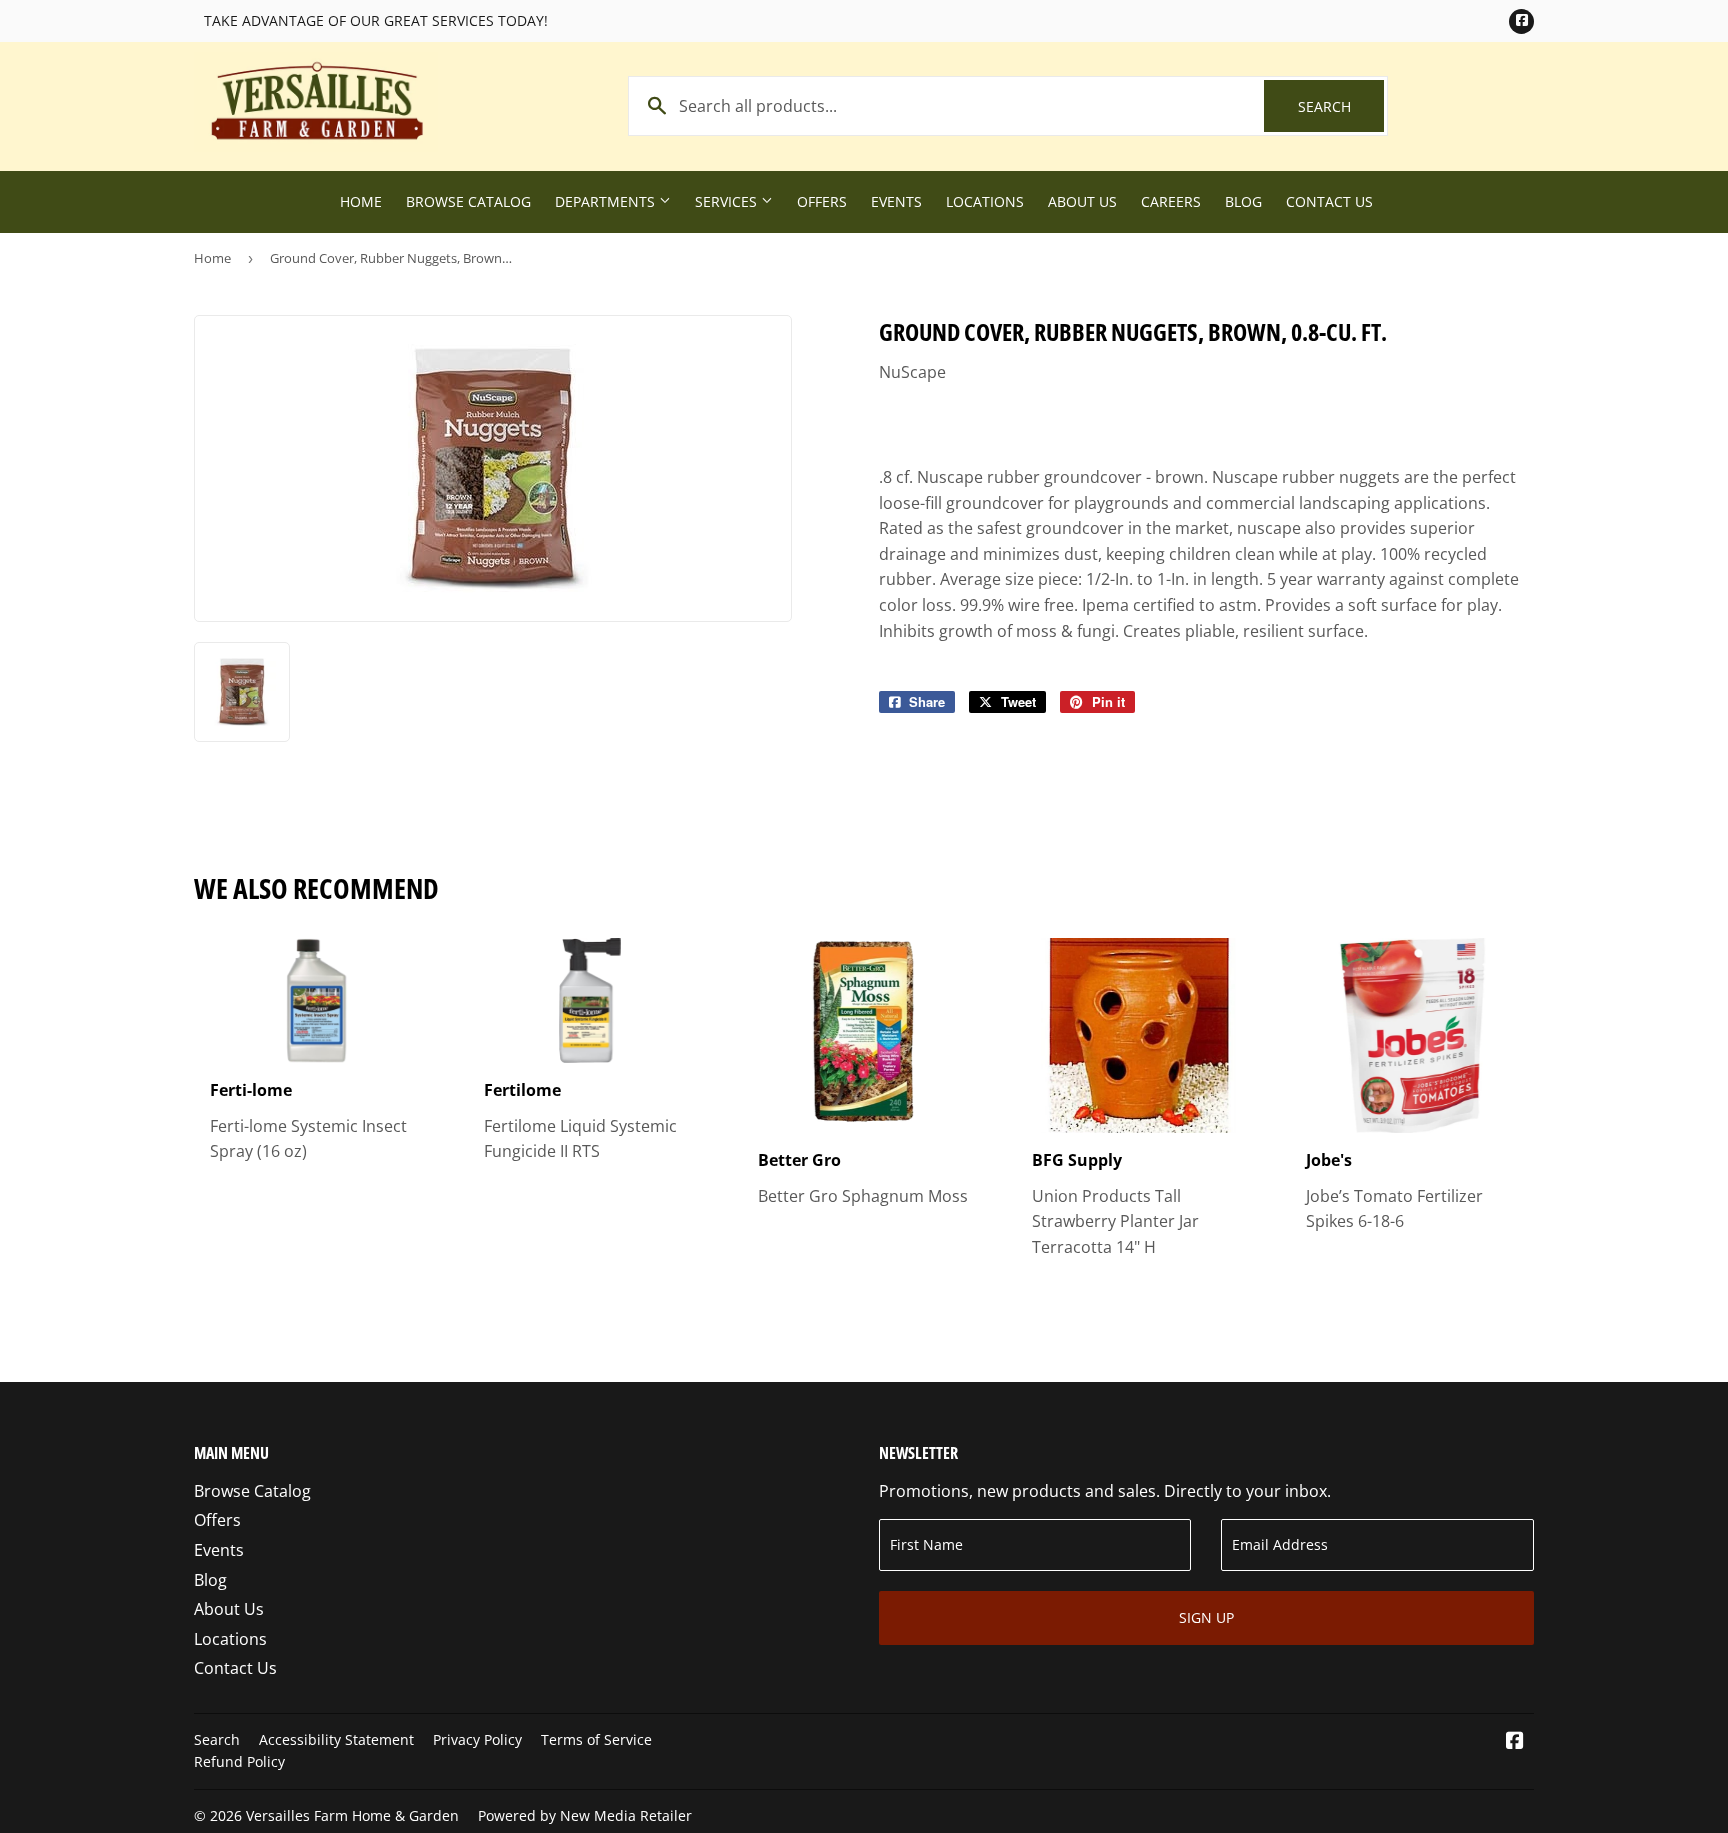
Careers (1171, 201)
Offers (822, 201)
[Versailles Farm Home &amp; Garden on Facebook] (1515, 1742)
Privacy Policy (477, 1739)
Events (896, 201)
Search (1341, 106)
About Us (1082, 201)
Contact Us (1329, 201)
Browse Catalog (468, 201)
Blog (1243, 201)
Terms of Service (596, 1739)
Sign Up (1206, 1617)
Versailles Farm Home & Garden (352, 1815)
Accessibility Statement (336, 1739)
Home (361, 201)
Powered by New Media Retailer (585, 1815)
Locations (985, 201)
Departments (607, 201)
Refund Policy (239, 1761)
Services (728, 201)
